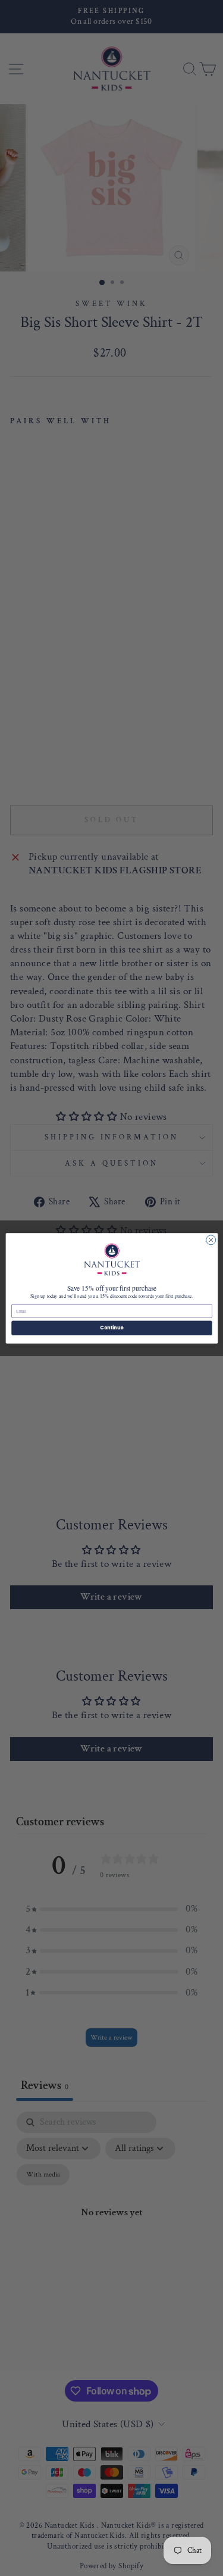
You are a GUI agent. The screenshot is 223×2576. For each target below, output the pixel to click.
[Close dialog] (211, 1239)
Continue (112, 1327)
